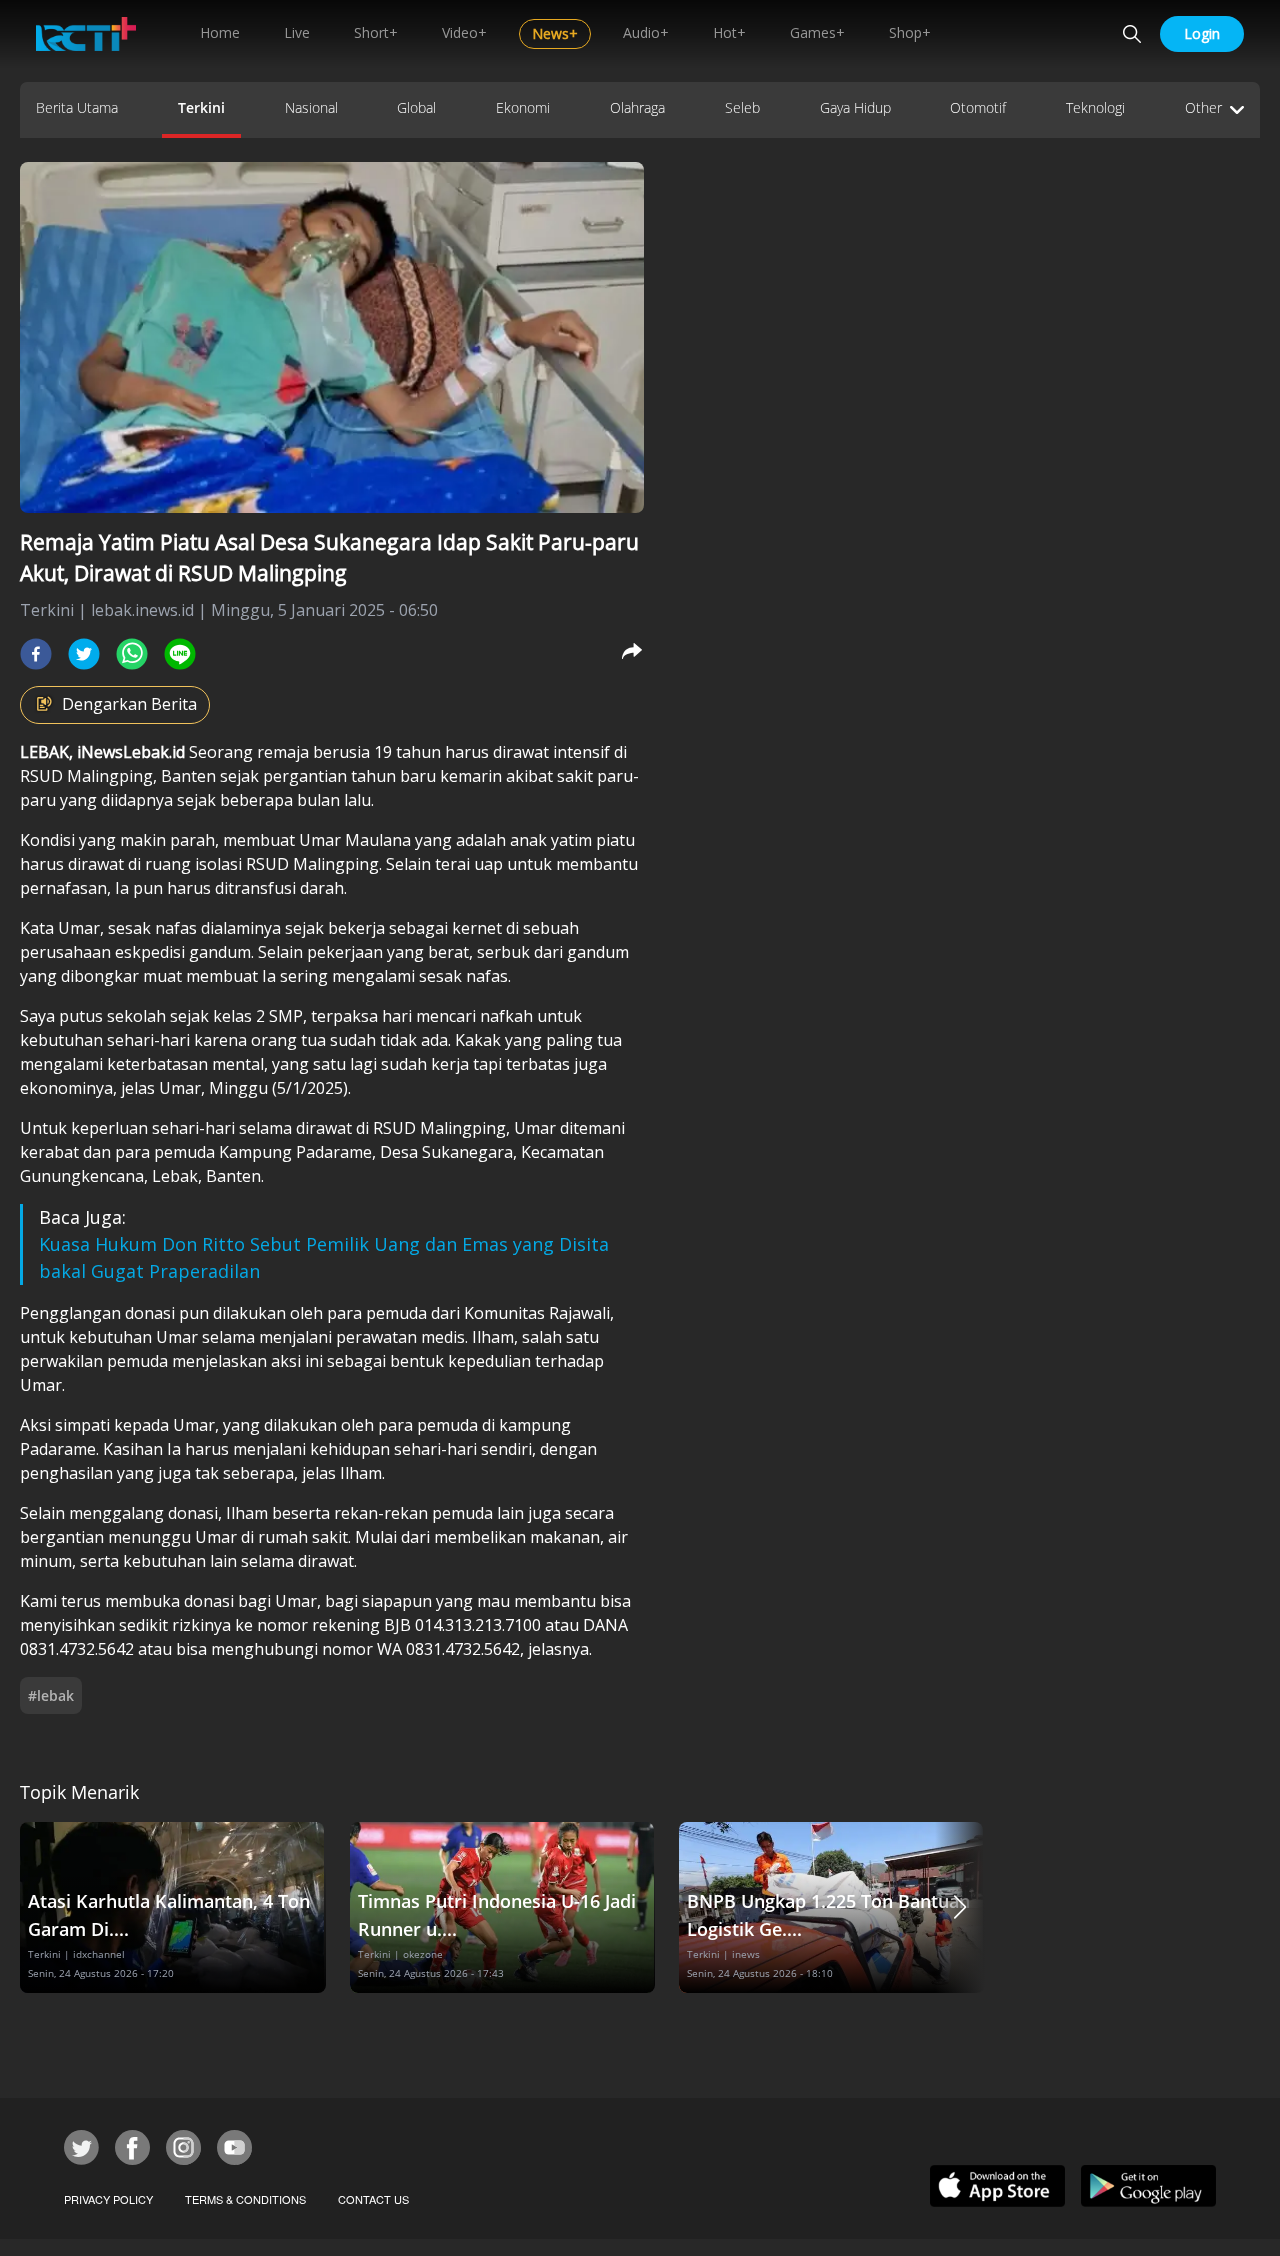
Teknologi (1095, 107)
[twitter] (84, 654)
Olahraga (637, 107)
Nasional (311, 107)
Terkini (201, 107)
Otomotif (978, 107)
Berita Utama (77, 107)
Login (1202, 33)
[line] (180, 654)
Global (416, 107)
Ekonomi (523, 107)
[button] (960, 1907)
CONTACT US (373, 2199)
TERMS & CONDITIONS (245, 2199)
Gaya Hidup (855, 107)
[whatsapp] (132, 654)
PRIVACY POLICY (108, 2199)
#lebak (51, 1695)
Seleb (742, 107)
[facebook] (36, 654)
